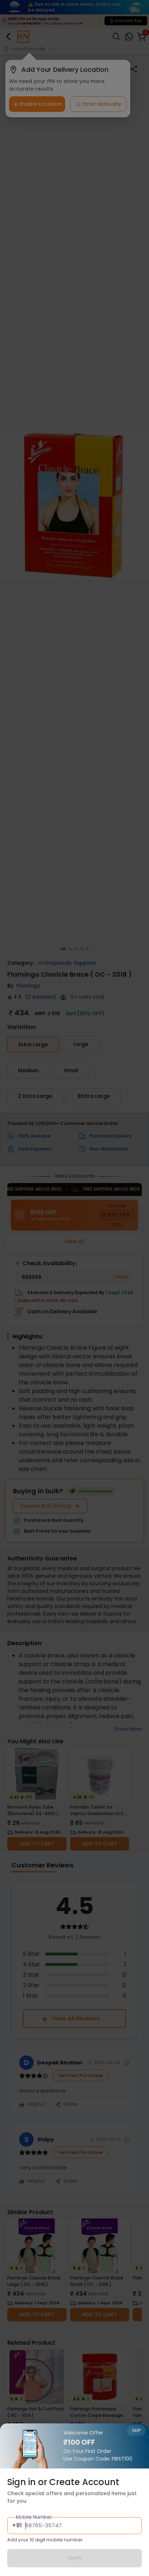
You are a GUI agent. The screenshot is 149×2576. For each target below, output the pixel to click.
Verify (74, 2558)
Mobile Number (34, 2517)
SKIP (136, 2430)
